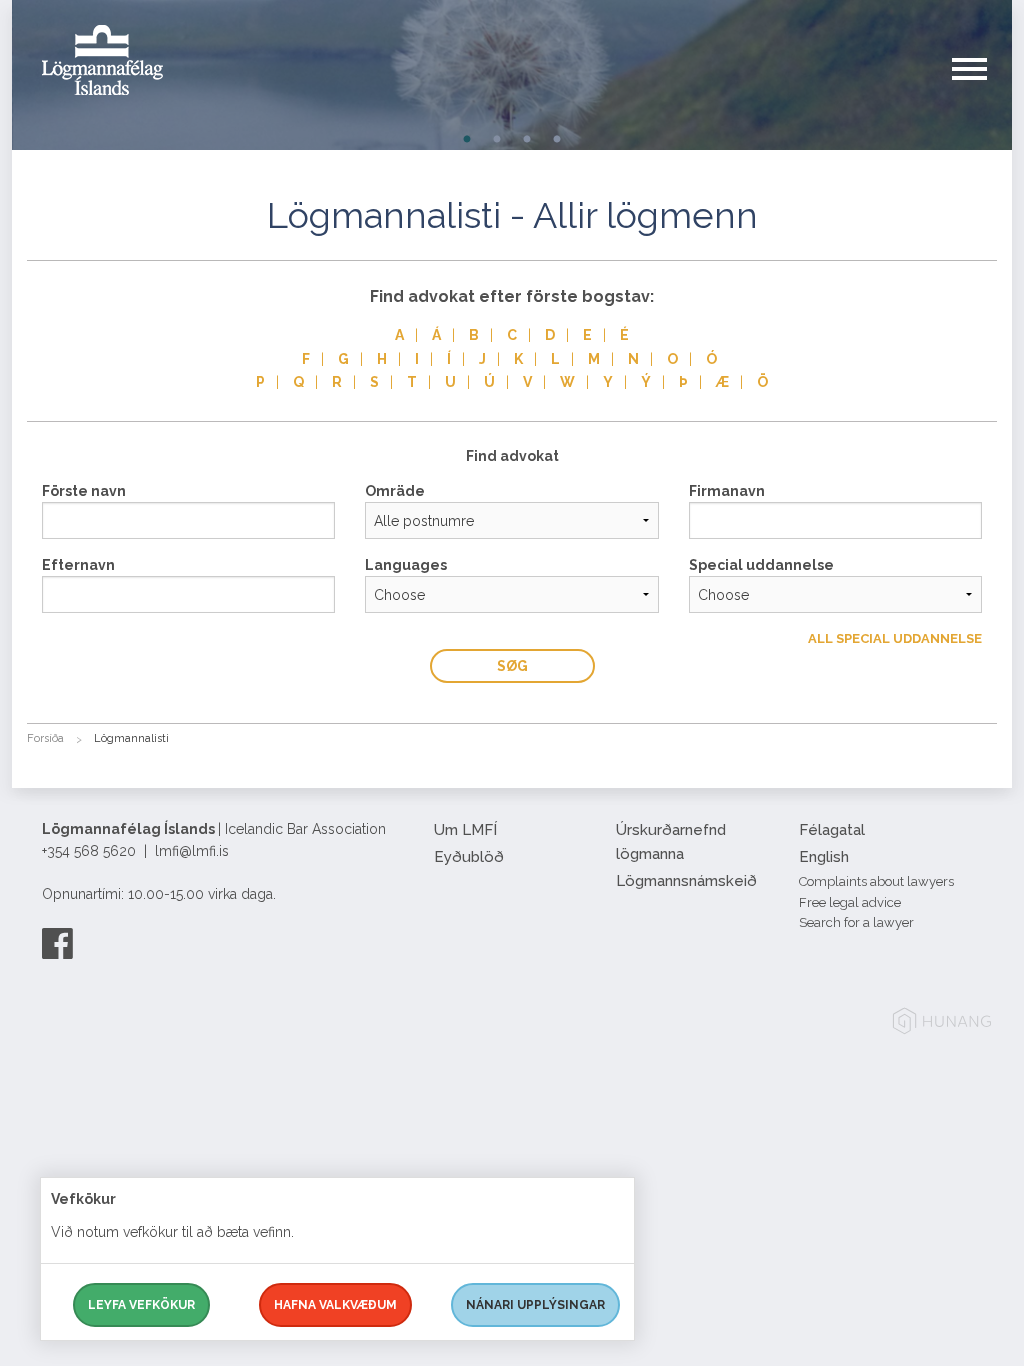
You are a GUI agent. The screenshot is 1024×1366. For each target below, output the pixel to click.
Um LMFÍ (465, 830)
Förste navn (84, 491)
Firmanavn (727, 491)
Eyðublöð (469, 857)
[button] (982, 89)
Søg (512, 666)
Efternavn (78, 565)
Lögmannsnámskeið (686, 881)
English (824, 857)
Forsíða (45, 738)
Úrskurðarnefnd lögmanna (671, 842)
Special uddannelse (761, 565)
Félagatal (832, 830)
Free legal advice (850, 902)
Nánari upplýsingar (535, 1305)
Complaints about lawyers (876, 881)
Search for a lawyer (856, 922)
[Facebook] (57, 943)
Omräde (395, 491)
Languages (406, 565)
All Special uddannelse (895, 638)
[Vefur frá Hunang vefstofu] (942, 1024)
